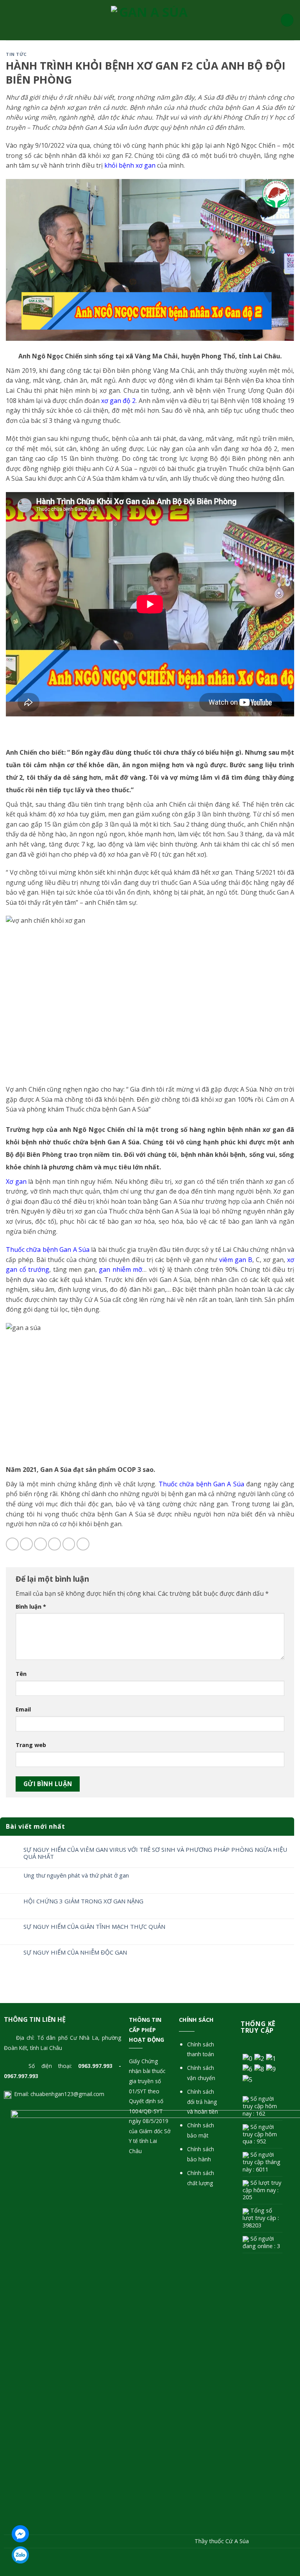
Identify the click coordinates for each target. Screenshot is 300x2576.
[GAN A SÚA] (150, 20)
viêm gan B (236, 1260)
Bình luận (31, 1607)
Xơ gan (16, 1181)
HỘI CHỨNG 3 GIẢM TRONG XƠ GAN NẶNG (83, 1901)
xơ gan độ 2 (118, 401)
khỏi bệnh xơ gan (130, 165)
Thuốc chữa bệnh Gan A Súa (201, 1484)
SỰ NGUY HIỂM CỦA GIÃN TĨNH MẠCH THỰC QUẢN (94, 1926)
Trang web (31, 1745)
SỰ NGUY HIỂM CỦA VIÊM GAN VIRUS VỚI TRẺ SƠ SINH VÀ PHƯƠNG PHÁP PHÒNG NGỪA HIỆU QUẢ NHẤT (155, 1853)
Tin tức (16, 54)
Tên (21, 1674)
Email (23, 1709)
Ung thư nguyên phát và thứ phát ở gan (76, 1875)
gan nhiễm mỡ (121, 1269)
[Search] (287, 20)
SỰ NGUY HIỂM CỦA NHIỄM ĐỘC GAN (75, 1952)
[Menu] (11, 20)
